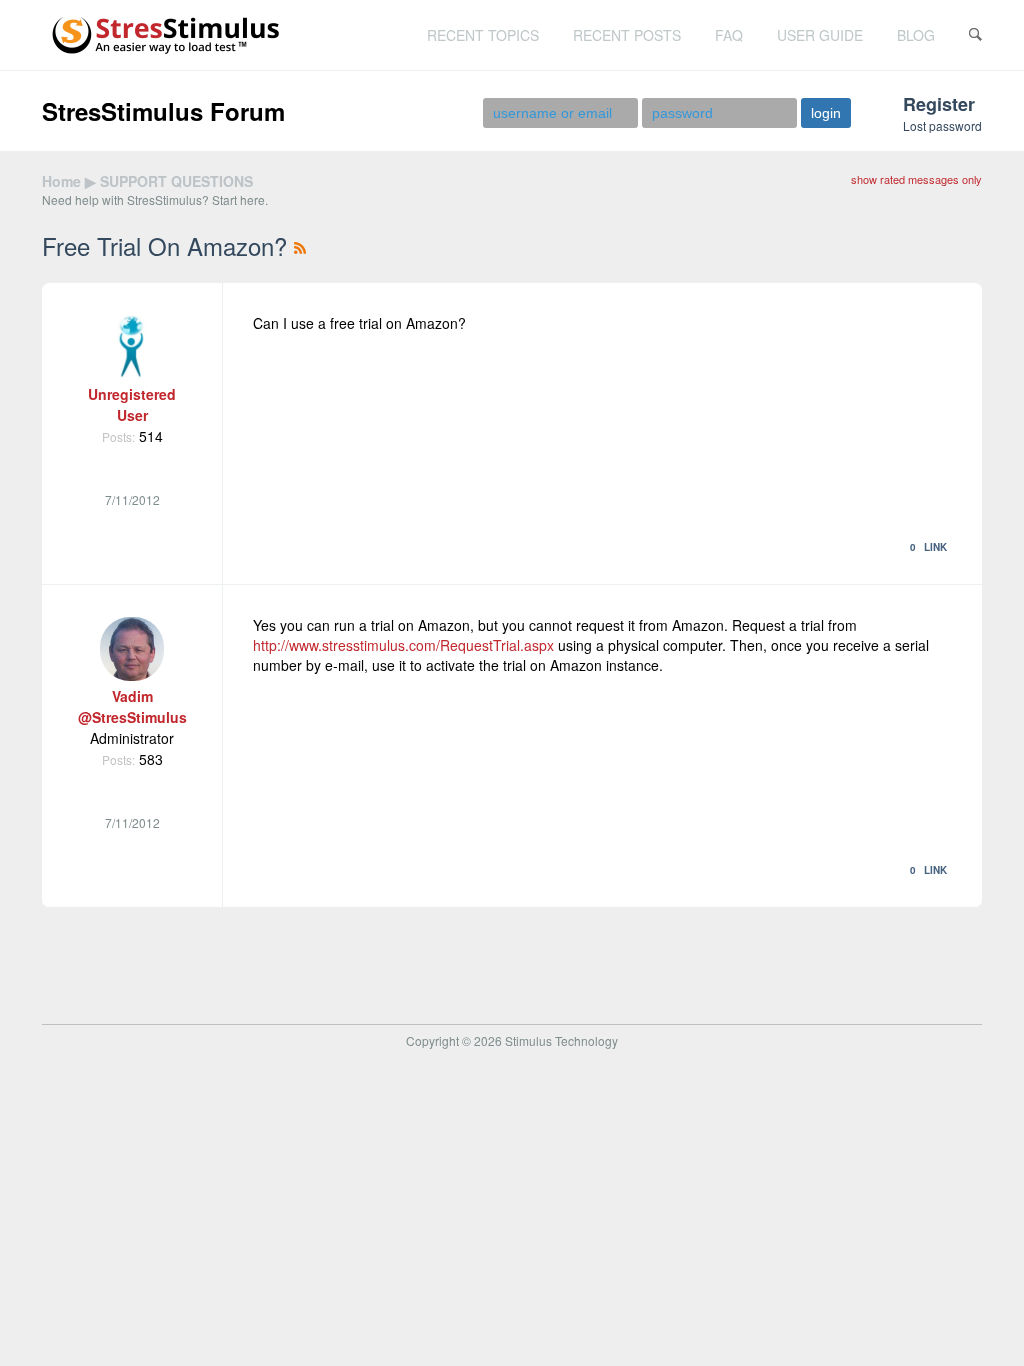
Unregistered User (132, 404)
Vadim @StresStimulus (132, 706)
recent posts (627, 35)
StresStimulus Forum (163, 111)
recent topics (483, 35)
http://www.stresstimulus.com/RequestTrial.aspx (403, 645)
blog (916, 35)
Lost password (942, 125)
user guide (820, 35)
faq (729, 35)
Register (939, 104)
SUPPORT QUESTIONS (176, 181)
